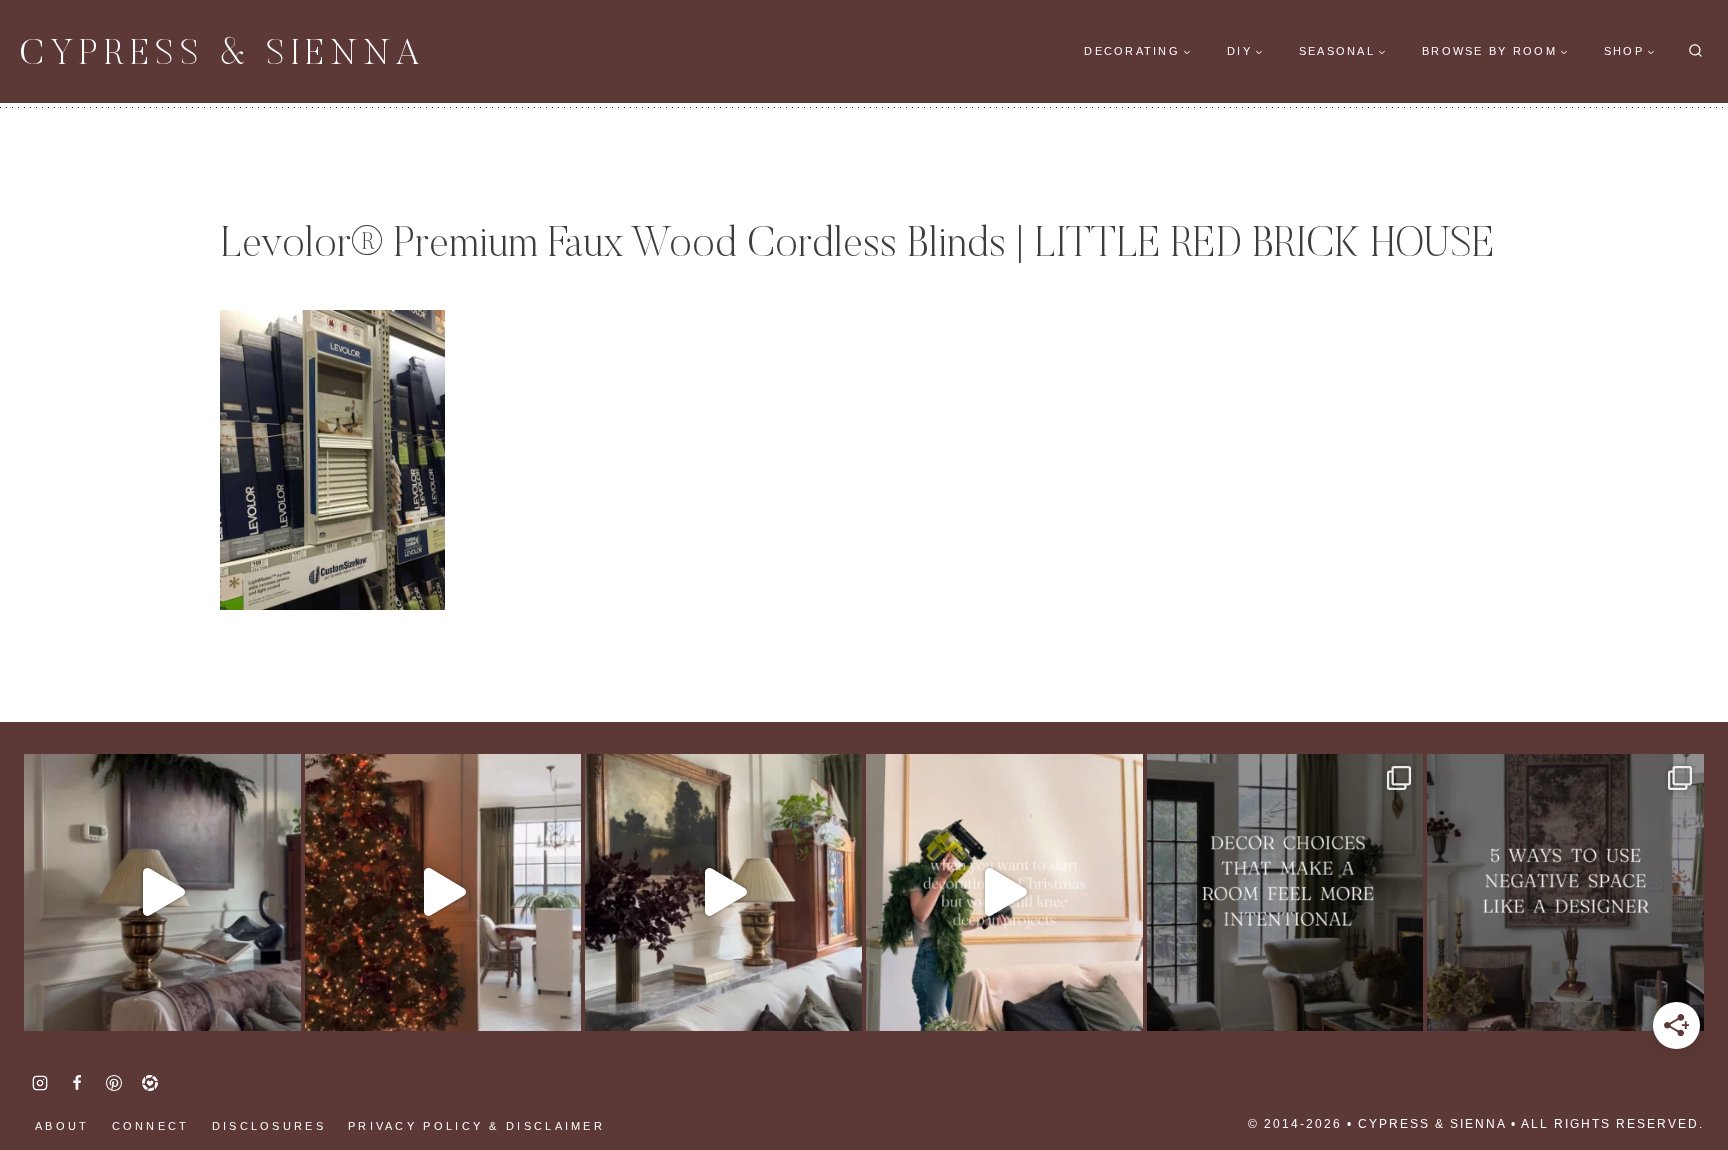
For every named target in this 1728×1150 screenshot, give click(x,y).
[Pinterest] (114, 1083)
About (62, 1126)
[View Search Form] (1695, 51)
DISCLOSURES (269, 1126)
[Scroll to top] (50, 1070)
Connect (151, 1126)
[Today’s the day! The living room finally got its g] (723, 892)
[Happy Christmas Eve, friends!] (443, 892)
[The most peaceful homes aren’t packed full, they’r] (1565, 892)
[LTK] (150, 1083)
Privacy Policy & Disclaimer (476, 1126)
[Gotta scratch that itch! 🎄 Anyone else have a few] (1004, 892)
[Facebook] (77, 1083)
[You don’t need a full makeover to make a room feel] (1285, 892)
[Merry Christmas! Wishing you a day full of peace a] (162, 892)
